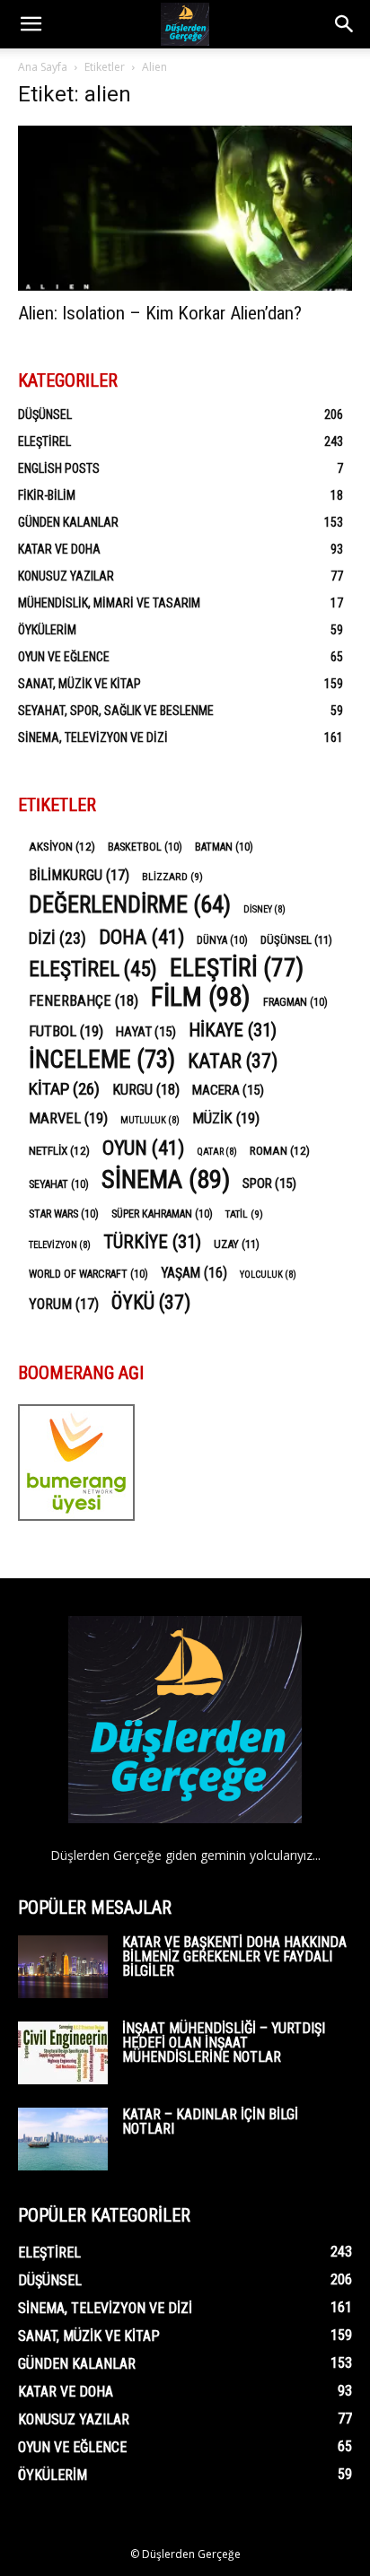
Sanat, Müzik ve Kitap (79, 684)
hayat (146, 1032)
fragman (295, 1002)
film (201, 997)
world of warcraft (88, 1274)
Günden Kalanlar (68, 522)
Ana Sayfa (43, 67)
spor (269, 1183)
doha (141, 937)
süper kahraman (162, 1214)
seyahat (59, 1184)
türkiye (152, 1242)
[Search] (345, 24)
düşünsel (296, 940)
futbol (66, 1031)
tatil (244, 1214)
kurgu (146, 1090)
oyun (143, 1148)
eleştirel (93, 969)
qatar (217, 1152)
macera (228, 1090)
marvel (68, 1118)
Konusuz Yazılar (66, 576)
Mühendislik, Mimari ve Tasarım (109, 603)
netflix (59, 1150)
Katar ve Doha (59, 549)
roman (280, 1150)
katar (233, 1061)
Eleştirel (44, 441)
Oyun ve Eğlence (64, 657)
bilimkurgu (79, 875)
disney (264, 909)
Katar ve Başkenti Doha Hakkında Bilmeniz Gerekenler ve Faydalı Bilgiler (234, 1956)
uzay (237, 1244)
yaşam (194, 1273)
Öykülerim (47, 630)
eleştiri (237, 969)
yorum (64, 1304)
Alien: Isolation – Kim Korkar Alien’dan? (160, 313)
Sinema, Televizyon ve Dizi (93, 738)
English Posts (59, 468)
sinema (166, 1179)
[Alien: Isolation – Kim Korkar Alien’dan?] (185, 208)
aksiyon (62, 846)
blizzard (172, 877)
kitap (64, 1089)
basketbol (145, 847)
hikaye (233, 1030)
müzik (226, 1118)
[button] (31, 24)
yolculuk (268, 1275)
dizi (57, 938)
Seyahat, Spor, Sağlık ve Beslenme (116, 711)
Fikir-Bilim (47, 495)
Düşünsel (45, 415)
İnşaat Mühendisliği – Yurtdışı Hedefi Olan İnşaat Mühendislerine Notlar (224, 2043)
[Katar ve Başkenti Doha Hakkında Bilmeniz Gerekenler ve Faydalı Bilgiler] (63, 1967)
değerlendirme (130, 905)
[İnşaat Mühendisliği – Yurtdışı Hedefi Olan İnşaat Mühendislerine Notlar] (63, 2053)
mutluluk (150, 1120)
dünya (222, 940)
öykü (151, 1302)
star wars (64, 1214)
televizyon (60, 1245)
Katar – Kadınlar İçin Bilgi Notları (210, 2122)
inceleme (102, 1060)
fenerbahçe (84, 1001)
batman (224, 847)
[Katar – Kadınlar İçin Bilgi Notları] (63, 2139)
